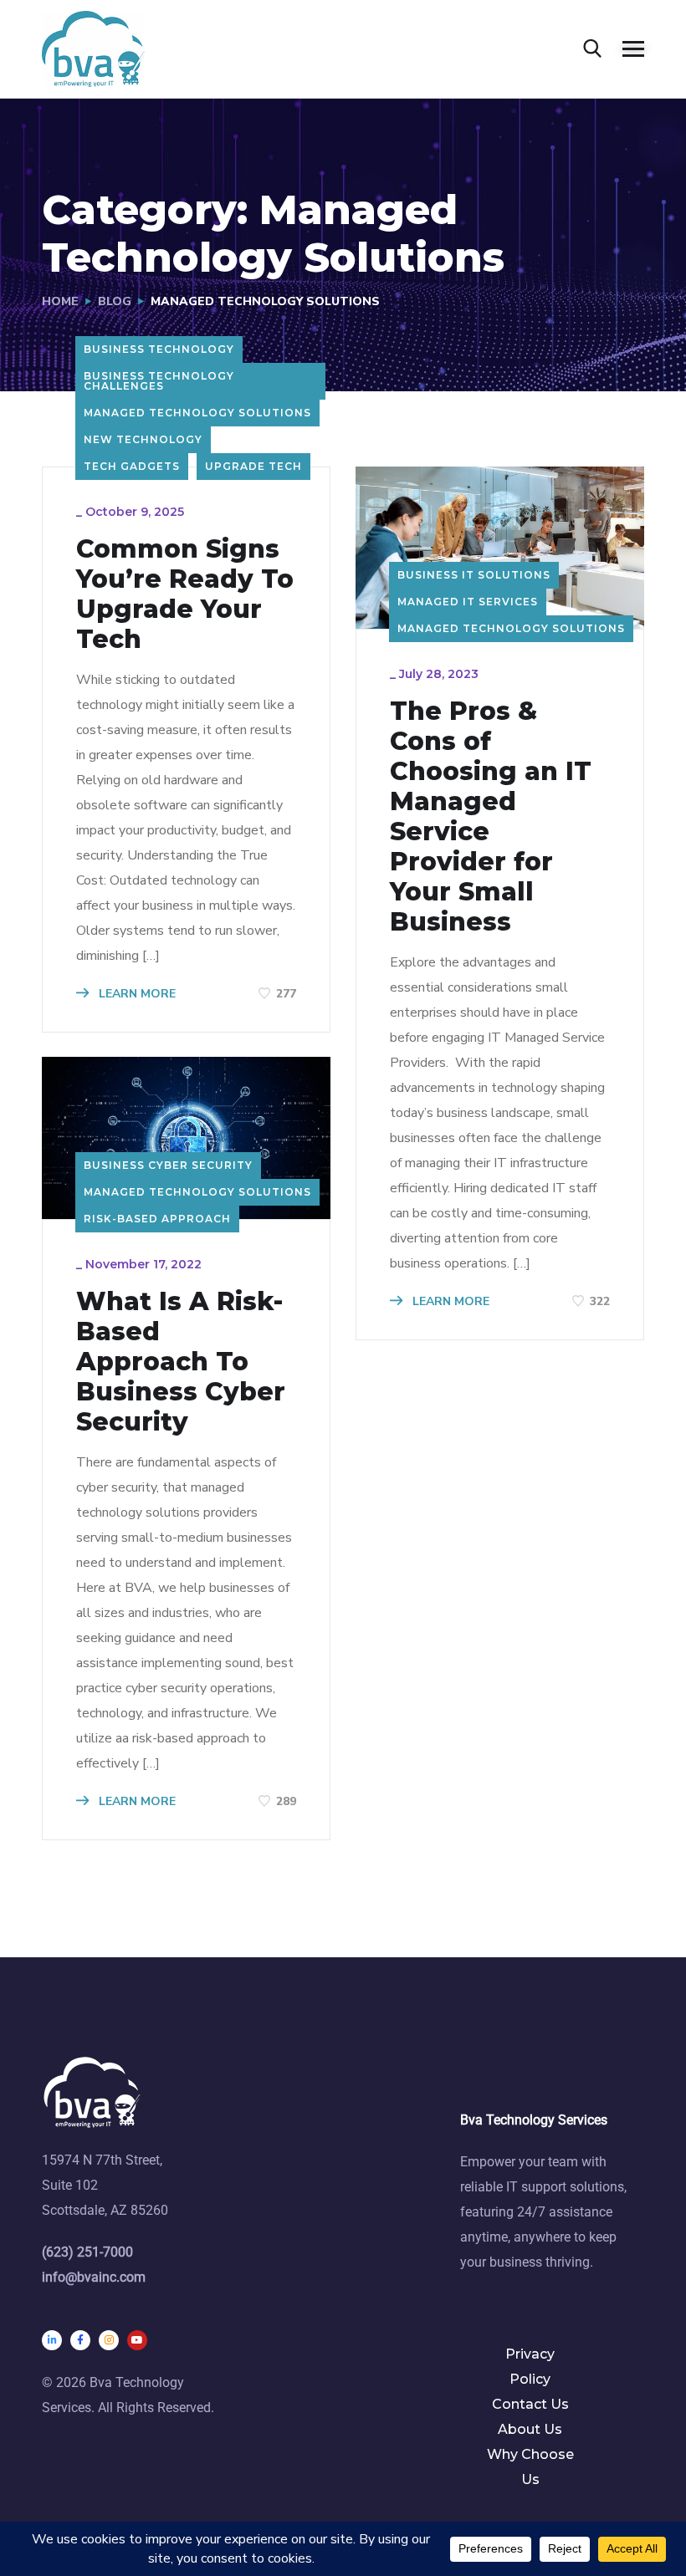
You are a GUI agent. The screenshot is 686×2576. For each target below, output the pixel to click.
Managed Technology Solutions (197, 413)
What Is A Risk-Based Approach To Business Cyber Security (181, 1362)
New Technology (143, 439)
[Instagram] (109, 2340)
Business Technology (159, 349)
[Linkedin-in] (52, 2340)
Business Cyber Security (168, 1165)
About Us (530, 2429)
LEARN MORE (136, 994)
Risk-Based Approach (157, 1219)
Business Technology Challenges (159, 381)
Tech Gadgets (132, 466)
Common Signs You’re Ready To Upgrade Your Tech (185, 594)
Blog (115, 301)
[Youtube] (137, 2340)
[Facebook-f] (80, 2340)
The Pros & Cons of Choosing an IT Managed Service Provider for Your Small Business (491, 817)
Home (60, 301)
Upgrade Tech (253, 466)
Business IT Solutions (474, 575)
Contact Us (530, 2404)
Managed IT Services (468, 602)
